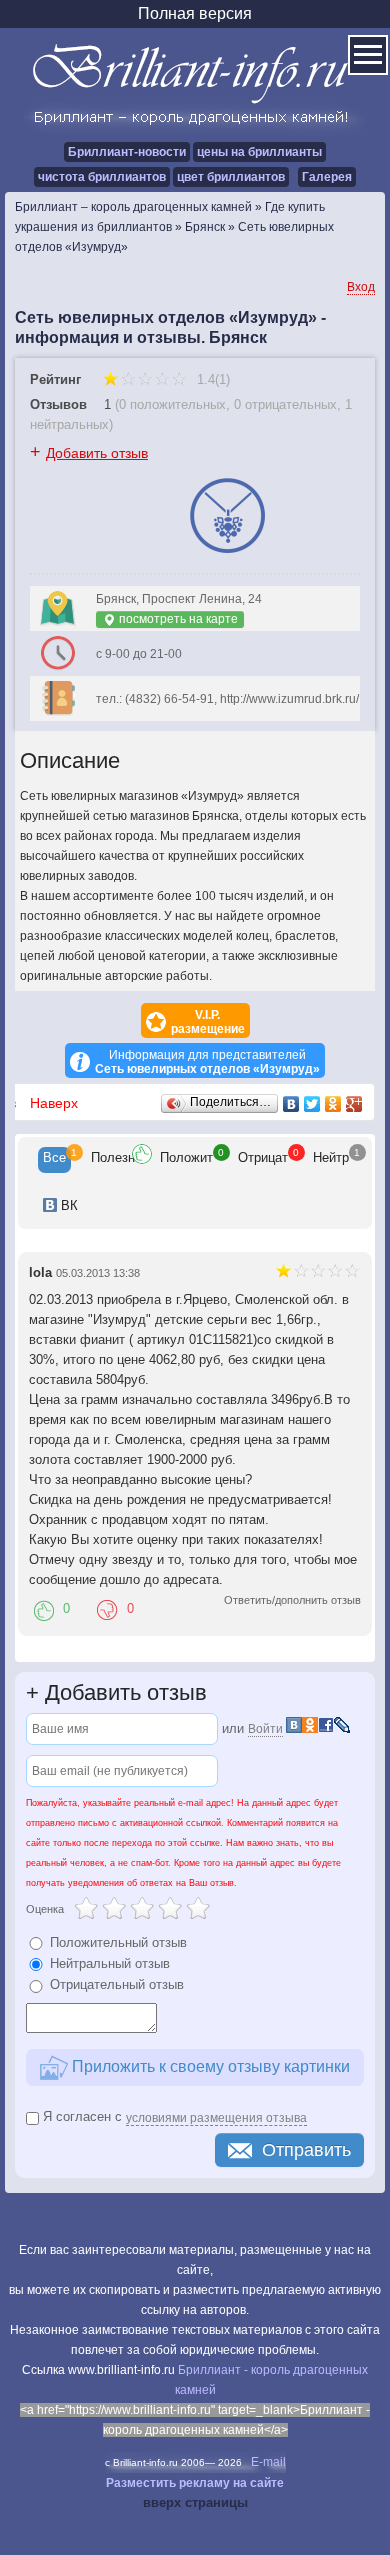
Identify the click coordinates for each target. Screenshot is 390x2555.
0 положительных (172, 404)
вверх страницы (195, 2502)
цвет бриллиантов (231, 177)
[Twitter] (312, 1104)
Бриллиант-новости (127, 152)
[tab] (54, 1160)
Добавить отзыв (97, 453)
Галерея (327, 177)
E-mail (268, 2462)
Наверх (54, 1103)
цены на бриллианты (259, 152)
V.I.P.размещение (208, 1022)
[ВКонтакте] (291, 1104)
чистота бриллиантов (102, 177)
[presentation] (54, 1160)
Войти (265, 1729)
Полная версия (195, 13)
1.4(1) (211, 379)
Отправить (306, 2150)
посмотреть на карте (177, 619)
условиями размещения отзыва (216, 2118)
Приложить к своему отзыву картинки (209, 2066)
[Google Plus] (354, 1104)
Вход (361, 287)
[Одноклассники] (333, 1104)
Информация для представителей (207, 1062)
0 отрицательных (285, 404)
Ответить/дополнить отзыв (292, 1600)
